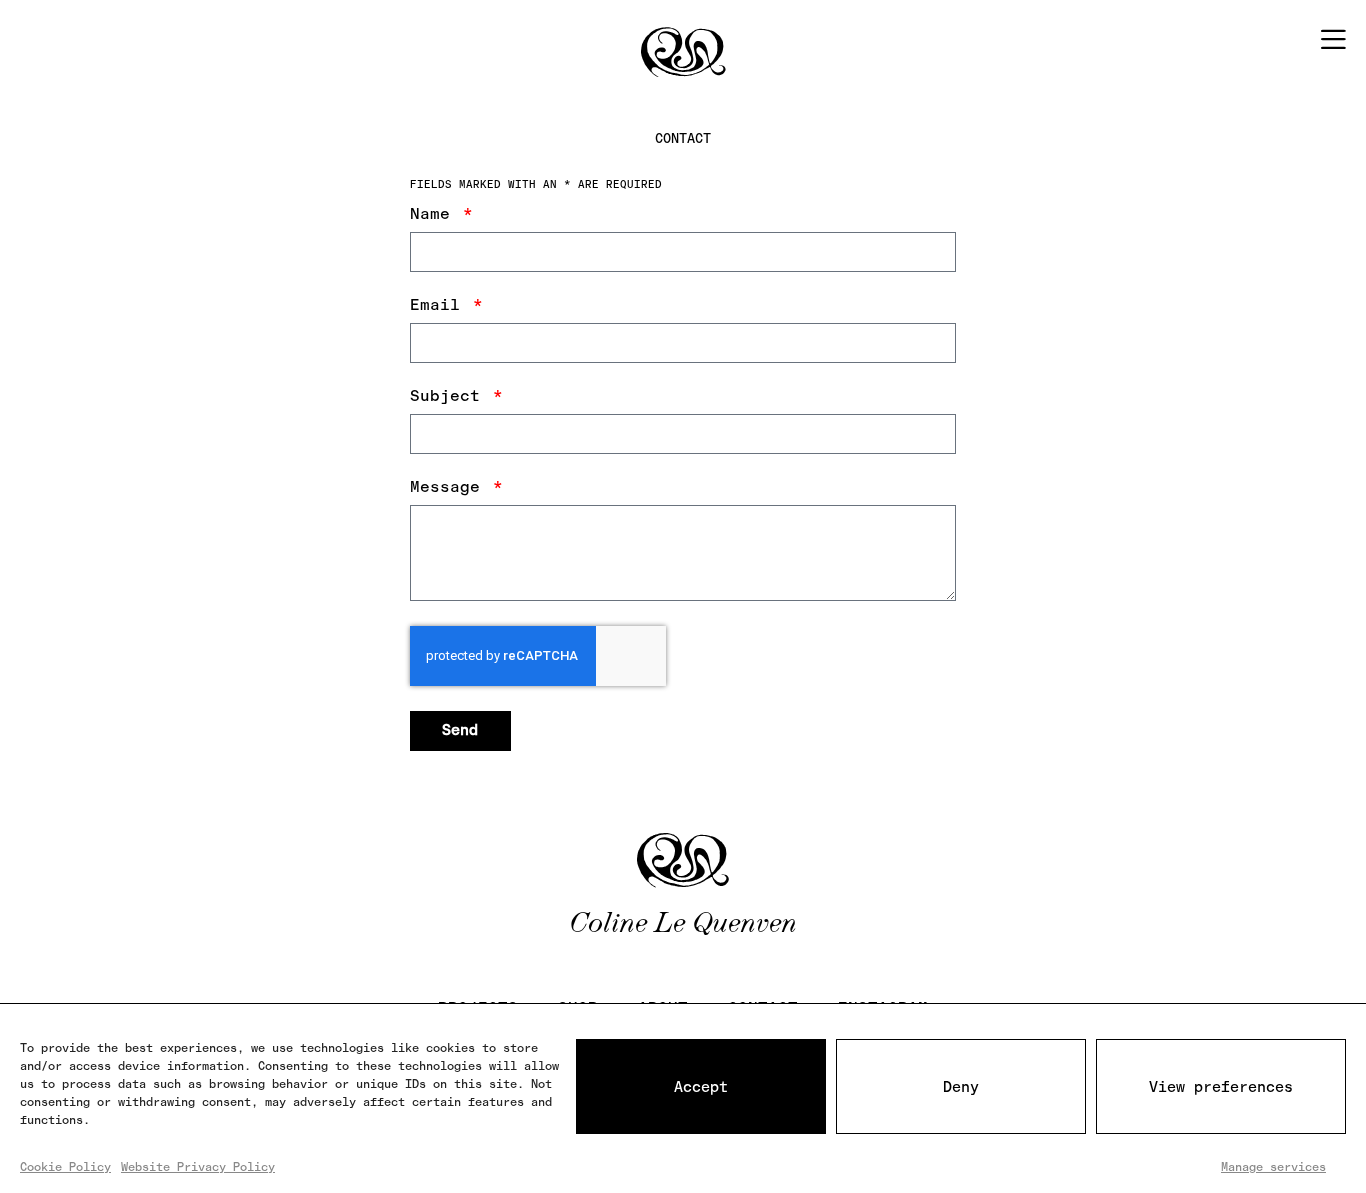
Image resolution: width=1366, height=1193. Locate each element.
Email (440, 305)
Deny (961, 1087)
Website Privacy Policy (198, 1167)
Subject (450, 396)
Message (450, 487)
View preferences (1221, 1087)
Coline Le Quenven (683, 922)
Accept (701, 1087)
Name (435, 214)
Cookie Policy (65, 1167)
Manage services (1273, 1167)
